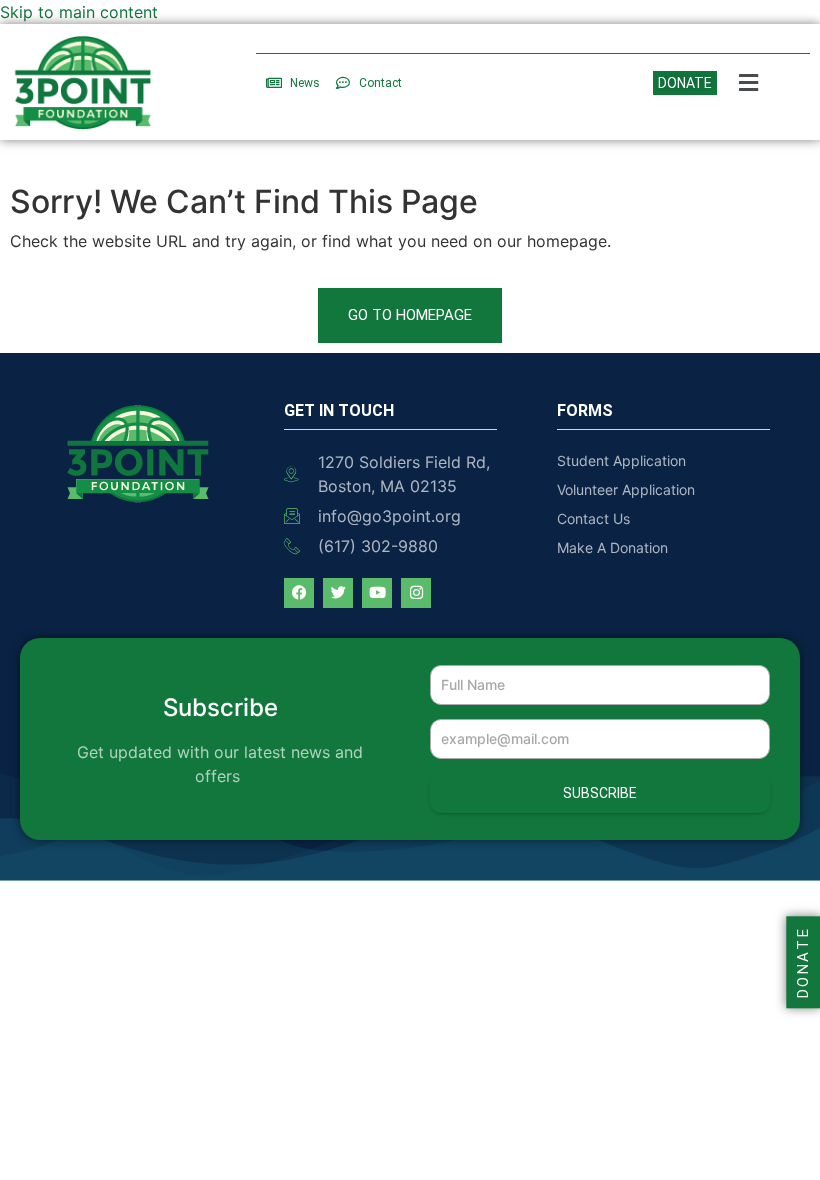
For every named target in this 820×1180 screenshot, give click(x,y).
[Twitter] (338, 593)
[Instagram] (416, 593)
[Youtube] (377, 593)
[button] (749, 82)
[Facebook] (299, 593)
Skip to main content (79, 12)
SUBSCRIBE (600, 793)
